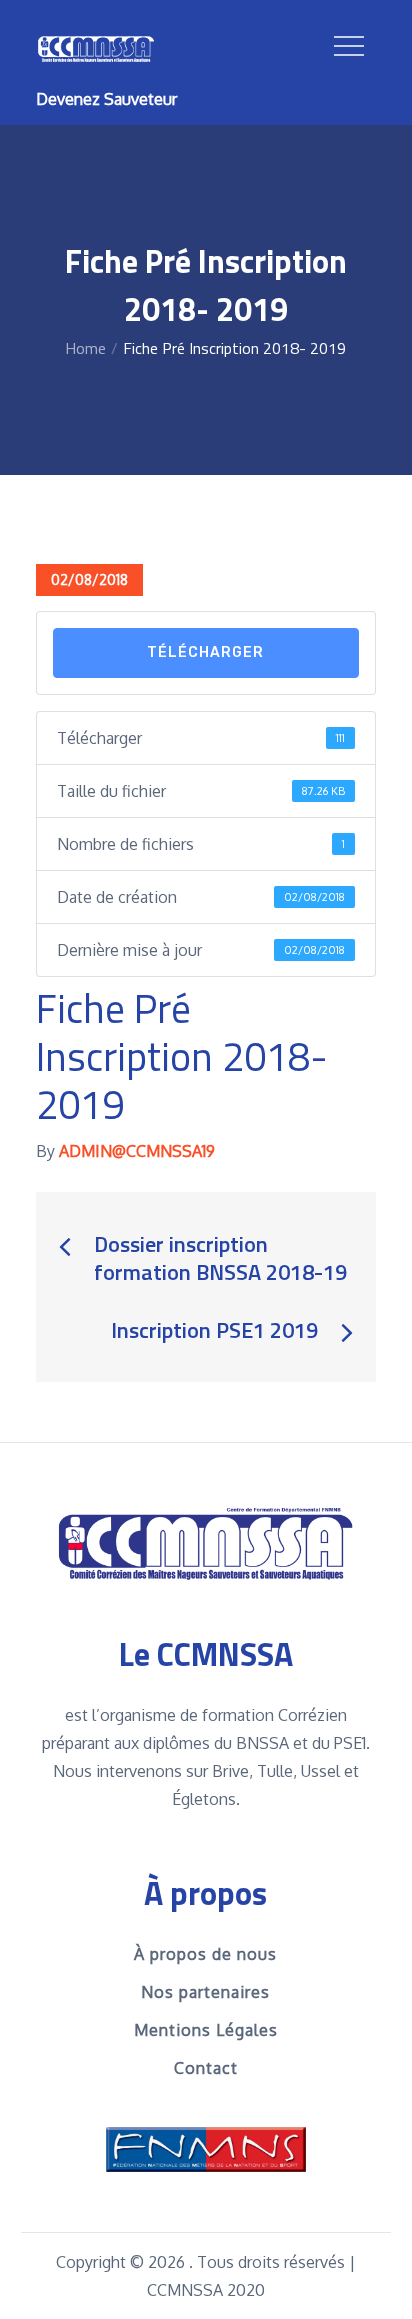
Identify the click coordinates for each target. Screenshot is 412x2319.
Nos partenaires (205, 1992)
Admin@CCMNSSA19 (137, 1151)
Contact (206, 2068)
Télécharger (205, 652)
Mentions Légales (206, 2030)
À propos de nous (205, 1954)
